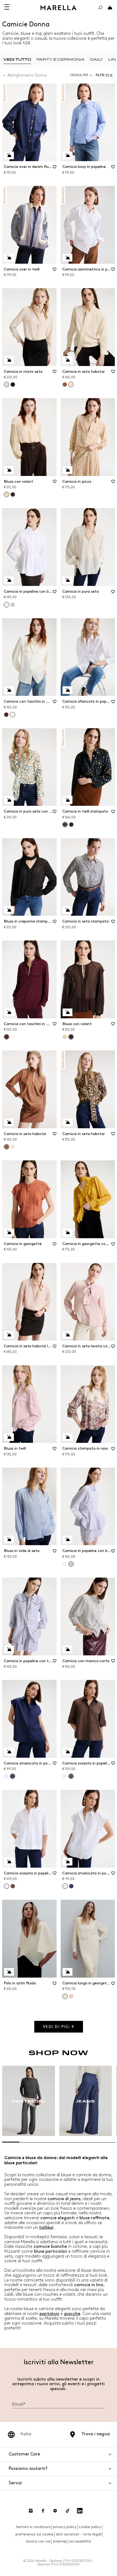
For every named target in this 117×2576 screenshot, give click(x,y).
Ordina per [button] (79, 75)
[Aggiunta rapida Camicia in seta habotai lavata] (9, 1335)
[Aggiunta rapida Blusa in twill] (9, 1437)
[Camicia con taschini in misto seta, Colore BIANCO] (13, 1037)
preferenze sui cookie (35, 2534)
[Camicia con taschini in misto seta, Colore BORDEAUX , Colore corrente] (7, 1037)
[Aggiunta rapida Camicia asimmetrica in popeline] (67, 258)
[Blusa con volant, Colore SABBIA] (65, 1037)
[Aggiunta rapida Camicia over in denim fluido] (9, 155)
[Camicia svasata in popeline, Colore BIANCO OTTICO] (65, 1776)
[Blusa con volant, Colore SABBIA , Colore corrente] (7, 494)
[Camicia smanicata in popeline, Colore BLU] (71, 1886)
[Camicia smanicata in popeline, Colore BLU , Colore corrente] (13, 1776)
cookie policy (90, 2527)
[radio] (17, 59)
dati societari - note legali (79, 2534)
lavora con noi (38, 2541)
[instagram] (31, 2511)
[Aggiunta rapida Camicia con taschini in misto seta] (9, 690)
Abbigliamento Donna (27, 75)
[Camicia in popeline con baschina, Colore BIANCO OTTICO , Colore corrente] (7, 605)
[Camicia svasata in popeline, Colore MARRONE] (13, 1886)
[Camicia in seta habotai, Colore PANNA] (13, 1147)
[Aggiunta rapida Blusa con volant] (9, 470)
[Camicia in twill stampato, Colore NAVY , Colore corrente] (65, 825)
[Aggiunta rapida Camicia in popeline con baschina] (9, 580)
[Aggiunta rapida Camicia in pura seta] (67, 580)
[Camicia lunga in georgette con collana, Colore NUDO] (71, 1996)
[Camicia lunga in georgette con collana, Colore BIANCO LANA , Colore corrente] (65, 1996)
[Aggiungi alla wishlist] (55, 169)
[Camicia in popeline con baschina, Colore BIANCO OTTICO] (65, 1564)
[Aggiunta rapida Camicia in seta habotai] (67, 360)
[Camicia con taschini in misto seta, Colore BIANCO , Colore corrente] (13, 715)
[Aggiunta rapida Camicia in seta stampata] (67, 910)
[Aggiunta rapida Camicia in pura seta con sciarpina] (9, 800)
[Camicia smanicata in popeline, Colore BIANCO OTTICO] (6, 1776)
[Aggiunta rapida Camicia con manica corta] (67, 1649)
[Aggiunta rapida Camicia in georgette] (9, 1232)
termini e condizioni (33, 2527)
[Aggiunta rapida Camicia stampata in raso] (67, 1437)
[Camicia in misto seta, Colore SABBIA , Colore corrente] (7, 385)
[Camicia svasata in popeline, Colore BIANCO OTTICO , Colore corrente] (7, 1886)
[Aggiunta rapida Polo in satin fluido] (9, 1972)
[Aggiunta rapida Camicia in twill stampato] (67, 800)
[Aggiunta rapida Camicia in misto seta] (9, 360)
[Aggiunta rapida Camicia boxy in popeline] (67, 155)
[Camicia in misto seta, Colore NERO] (13, 385)
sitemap (60, 2541)
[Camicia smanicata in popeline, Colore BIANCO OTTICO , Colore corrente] (65, 1886)
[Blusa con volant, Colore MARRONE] (13, 494)
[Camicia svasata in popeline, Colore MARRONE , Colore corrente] (71, 1776)
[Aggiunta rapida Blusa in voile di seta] (9, 1539)
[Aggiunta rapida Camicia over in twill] (9, 258)
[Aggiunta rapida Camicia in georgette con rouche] (67, 1232)
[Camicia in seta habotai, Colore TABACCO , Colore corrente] (7, 1147)
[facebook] (43, 2511)
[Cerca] (100, 8)
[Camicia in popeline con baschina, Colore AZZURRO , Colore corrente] (71, 1564)
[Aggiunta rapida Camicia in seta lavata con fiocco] (67, 1335)
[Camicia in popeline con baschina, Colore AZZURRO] (13, 605)
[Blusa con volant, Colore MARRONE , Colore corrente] (71, 1037)
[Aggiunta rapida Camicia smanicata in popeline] (9, 1752)
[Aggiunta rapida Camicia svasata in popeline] (67, 1752)
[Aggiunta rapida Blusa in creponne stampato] (9, 910)
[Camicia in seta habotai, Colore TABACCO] (65, 385)
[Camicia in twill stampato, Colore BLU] (71, 825)
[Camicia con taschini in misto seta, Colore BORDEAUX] (6, 715)
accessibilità (80, 2541)
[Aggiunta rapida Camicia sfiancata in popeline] (67, 690)
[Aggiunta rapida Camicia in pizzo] (67, 470)
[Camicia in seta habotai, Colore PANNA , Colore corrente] (71, 385)
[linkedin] (80, 2511)
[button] (105, 75)
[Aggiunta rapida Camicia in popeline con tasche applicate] (9, 1649)
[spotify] (55, 2511)
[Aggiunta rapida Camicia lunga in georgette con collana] (67, 1972)
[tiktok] (67, 2511)
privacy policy (65, 2527)
